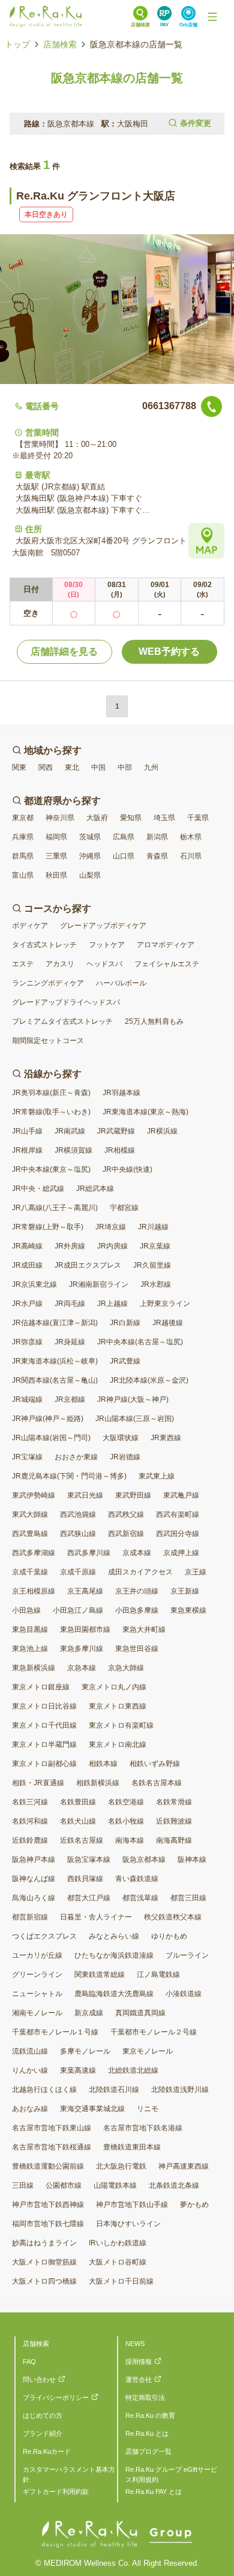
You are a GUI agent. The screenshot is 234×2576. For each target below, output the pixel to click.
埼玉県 (164, 818)
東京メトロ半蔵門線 (44, 1744)
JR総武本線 (95, 1189)
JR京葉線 (155, 1246)
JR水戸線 (27, 1304)
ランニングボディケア (48, 983)
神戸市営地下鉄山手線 (132, 2205)
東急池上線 (30, 1649)
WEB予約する (169, 651)
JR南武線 (70, 1131)
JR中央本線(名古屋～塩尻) (140, 1342)
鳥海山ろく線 (34, 1898)
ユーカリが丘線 (37, 1955)
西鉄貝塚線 (85, 1879)
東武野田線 (133, 1495)
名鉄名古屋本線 (157, 1783)
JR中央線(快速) (127, 1169)
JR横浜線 (162, 1131)
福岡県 (56, 837)
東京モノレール (148, 2051)
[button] (117, 124)
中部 (125, 767)
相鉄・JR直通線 (38, 1783)
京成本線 (137, 1553)
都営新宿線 (30, 1917)
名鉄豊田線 (78, 1802)
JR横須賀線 (73, 1150)
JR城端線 (27, 1399)
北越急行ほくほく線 (44, 2090)
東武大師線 (30, 1514)
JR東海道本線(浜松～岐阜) (55, 1361)
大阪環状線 (121, 1438)
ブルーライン (187, 1955)
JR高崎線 (27, 1246)
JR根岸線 (27, 1150)
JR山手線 (27, 1131)
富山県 (23, 875)
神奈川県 (60, 818)
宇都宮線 (124, 1208)
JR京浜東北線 (34, 1284)
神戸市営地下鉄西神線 (48, 2205)
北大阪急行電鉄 (121, 2166)
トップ (17, 44)
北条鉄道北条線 (174, 2185)
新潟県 (157, 837)
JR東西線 (166, 1438)
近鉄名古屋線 (82, 1840)
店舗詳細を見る (64, 651)
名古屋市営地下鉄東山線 (52, 2128)
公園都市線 (64, 2185)
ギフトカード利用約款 (56, 2492)
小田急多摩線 (137, 1610)
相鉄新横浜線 (98, 1783)
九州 (151, 767)
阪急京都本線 (144, 1860)
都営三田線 (188, 1898)
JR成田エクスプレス (88, 1265)
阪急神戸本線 (34, 1860)
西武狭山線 (78, 1534)
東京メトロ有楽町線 (121, 1725)
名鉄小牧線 (126, 1821)
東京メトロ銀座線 (41, 1687)
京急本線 (82, 1668)
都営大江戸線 (89, 1898)
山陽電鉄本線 (115, 2185)
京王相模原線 (34, 1591)
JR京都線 (70, 1399)
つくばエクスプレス (44, 1936)
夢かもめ (194, 2205)
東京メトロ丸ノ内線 (114, 1687)
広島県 (124, 837)
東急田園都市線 (85, 1629)
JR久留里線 (152, 1265)
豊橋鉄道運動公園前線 (48, 2166)
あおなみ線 (30, 2109)
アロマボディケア (166, 945)
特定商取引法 (145, 2397)
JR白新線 (125, 1323)
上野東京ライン (165, 1304)
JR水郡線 (156, 1284)
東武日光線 (85, 1495)
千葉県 (198, 818)
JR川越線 (153, 1227)
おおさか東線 (76, 1457)
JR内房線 (112, 1246)
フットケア (107, 945)
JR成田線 (27, 1265)
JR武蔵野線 (116, 1131)
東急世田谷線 (137, 1649)
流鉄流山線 (30, 2051)
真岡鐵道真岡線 (140, 2013)
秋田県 (56, 875)
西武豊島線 (30, 1534)
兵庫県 (23, 837)
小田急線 (26, 1610)
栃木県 (191, 837)
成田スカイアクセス (140, 1572)
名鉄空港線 (126, 1802)
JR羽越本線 (121, 1093)
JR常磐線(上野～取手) (48, 1227)
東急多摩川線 (82, 1649)
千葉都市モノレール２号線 (154, 2032)
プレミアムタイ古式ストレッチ (62, 1021)
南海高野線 (174, 1840)
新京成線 (89, 2013)
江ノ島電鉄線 (158, 1975)
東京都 (23, 818)
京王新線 (185, 1591)
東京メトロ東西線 (118, 1706)
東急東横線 (188, 1610)
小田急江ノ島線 (78, 1610)
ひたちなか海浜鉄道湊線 (114, 1955)
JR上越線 (112, 1304)
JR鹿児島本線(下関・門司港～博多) (69, 1476)
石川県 (191, 856)
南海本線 (130, 1840)
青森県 (157, 856)
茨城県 (90, 837)
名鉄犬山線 (78, 1821)
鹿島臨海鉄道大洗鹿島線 (114, 1994)
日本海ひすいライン (128, 2224)
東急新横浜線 (34, 1668)
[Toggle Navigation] (212, 17)
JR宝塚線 (27, 1457)
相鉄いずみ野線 (155, 1764)
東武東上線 (157, 1476)
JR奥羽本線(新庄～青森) (51, 1093)
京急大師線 (126, 1668)
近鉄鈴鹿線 (30, 1840)
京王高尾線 (85, 1591)
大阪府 (97, 818)
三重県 (56, 856)
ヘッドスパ (104, 964)
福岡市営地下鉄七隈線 (48, 2224)
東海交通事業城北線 (92, 2109)
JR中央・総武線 (38, 1189)
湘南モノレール (37, 2013)
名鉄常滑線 (174, 1802)
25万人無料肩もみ (154, 1021)
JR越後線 (168, 1323)
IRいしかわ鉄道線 (118, 2243)
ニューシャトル (37, 1994)
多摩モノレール (85, 2051)
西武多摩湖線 (34, 1553)
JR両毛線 (70, 1304)
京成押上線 (181, 1553)
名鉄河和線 (30, 1821)
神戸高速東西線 (184, 2166)
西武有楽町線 (178, 1514)
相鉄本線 (103, 1764)
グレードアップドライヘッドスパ (66, 1002)
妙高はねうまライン (44, 2243)
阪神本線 (192, 1860)
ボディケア (30, 926)
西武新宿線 (126, 1534)
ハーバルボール (121, 983)
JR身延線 (70, 1342)
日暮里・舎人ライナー (96, 1917)
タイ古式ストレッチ (44, 945)
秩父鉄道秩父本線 (173, 1917)
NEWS (135, 2344)
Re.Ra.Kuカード (47, 2451)
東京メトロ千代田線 (44, 1725)
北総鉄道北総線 (133, 2070)
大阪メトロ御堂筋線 (44, 2262)
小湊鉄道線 (184, 1994)
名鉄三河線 (30, 1802)
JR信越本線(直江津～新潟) (55, 1323)
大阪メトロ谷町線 (118, 2262)
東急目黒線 (30, 1629)
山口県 (124, 856)
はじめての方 (43, 2415)
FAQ (29, 2362)
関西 (46, 767)
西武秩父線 (126, 1514)
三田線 (23, 2185)
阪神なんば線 (34, 1879)
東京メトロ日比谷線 (44, 1706)
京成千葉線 (30, 1572)
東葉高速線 (78, 2070)
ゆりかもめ (169, 1936)
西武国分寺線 (178, 1534)
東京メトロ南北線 (118, 1744)
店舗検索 (60, 44)
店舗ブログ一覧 (148, 2451)
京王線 (196, 1572)
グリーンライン (37, 1975)
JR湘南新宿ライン (99, 1284)
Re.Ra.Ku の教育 (150, 2415)
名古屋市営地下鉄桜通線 (52, 2147)
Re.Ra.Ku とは (147, 2433)
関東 (19, 767)
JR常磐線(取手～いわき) (51, 1112)
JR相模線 (120, 1150)
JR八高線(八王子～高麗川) (55, 1208)
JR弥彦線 (27, 1342)
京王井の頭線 (137, 1591)
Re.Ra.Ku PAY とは (154, 2492)
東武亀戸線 (181, 1495)
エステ (23, 964)
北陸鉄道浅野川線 (180, 2090)
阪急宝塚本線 (89, 1860)
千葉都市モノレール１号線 (55, 2032)
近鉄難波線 (174, 1821)
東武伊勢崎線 (34, 1495)
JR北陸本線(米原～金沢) (149, 1380)
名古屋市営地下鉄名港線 (143, 2128)
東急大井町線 (144, 1629)
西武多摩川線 (89, 1553)
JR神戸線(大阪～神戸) (133, 1399)
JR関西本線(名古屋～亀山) (55, 1380)
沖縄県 (90, 856)
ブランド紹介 (43, 2433)
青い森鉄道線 (137, 1879)
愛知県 (131, 818)
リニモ (148, 2109)
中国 (98, 767)
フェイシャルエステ (167, 964)
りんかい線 (30, 2070)
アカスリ (60, 964)
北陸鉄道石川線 (114, 2090)
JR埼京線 (111, 1227)
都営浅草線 (140, 1898)
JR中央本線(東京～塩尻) (51, 1169)
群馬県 (23, 856)
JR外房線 (70, 1246)
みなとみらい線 (114, 1936)
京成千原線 (78, 1572)
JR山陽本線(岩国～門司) (51, 1438)
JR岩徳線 (125, 1457)
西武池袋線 (78, 1514)
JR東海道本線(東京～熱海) (145, 1112)
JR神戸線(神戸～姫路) (48, 1419)
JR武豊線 (125, 1361)
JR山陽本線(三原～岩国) (135, 1419)
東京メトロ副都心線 (44, 1764)
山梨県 (90, 875)
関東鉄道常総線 (100, 1975)
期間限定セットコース (48, 1041)
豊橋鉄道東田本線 (132, 2147)
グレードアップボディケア (103, 926)
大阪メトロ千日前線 (121, 2281)
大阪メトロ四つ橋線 (44, 2281)
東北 (72, 767)
